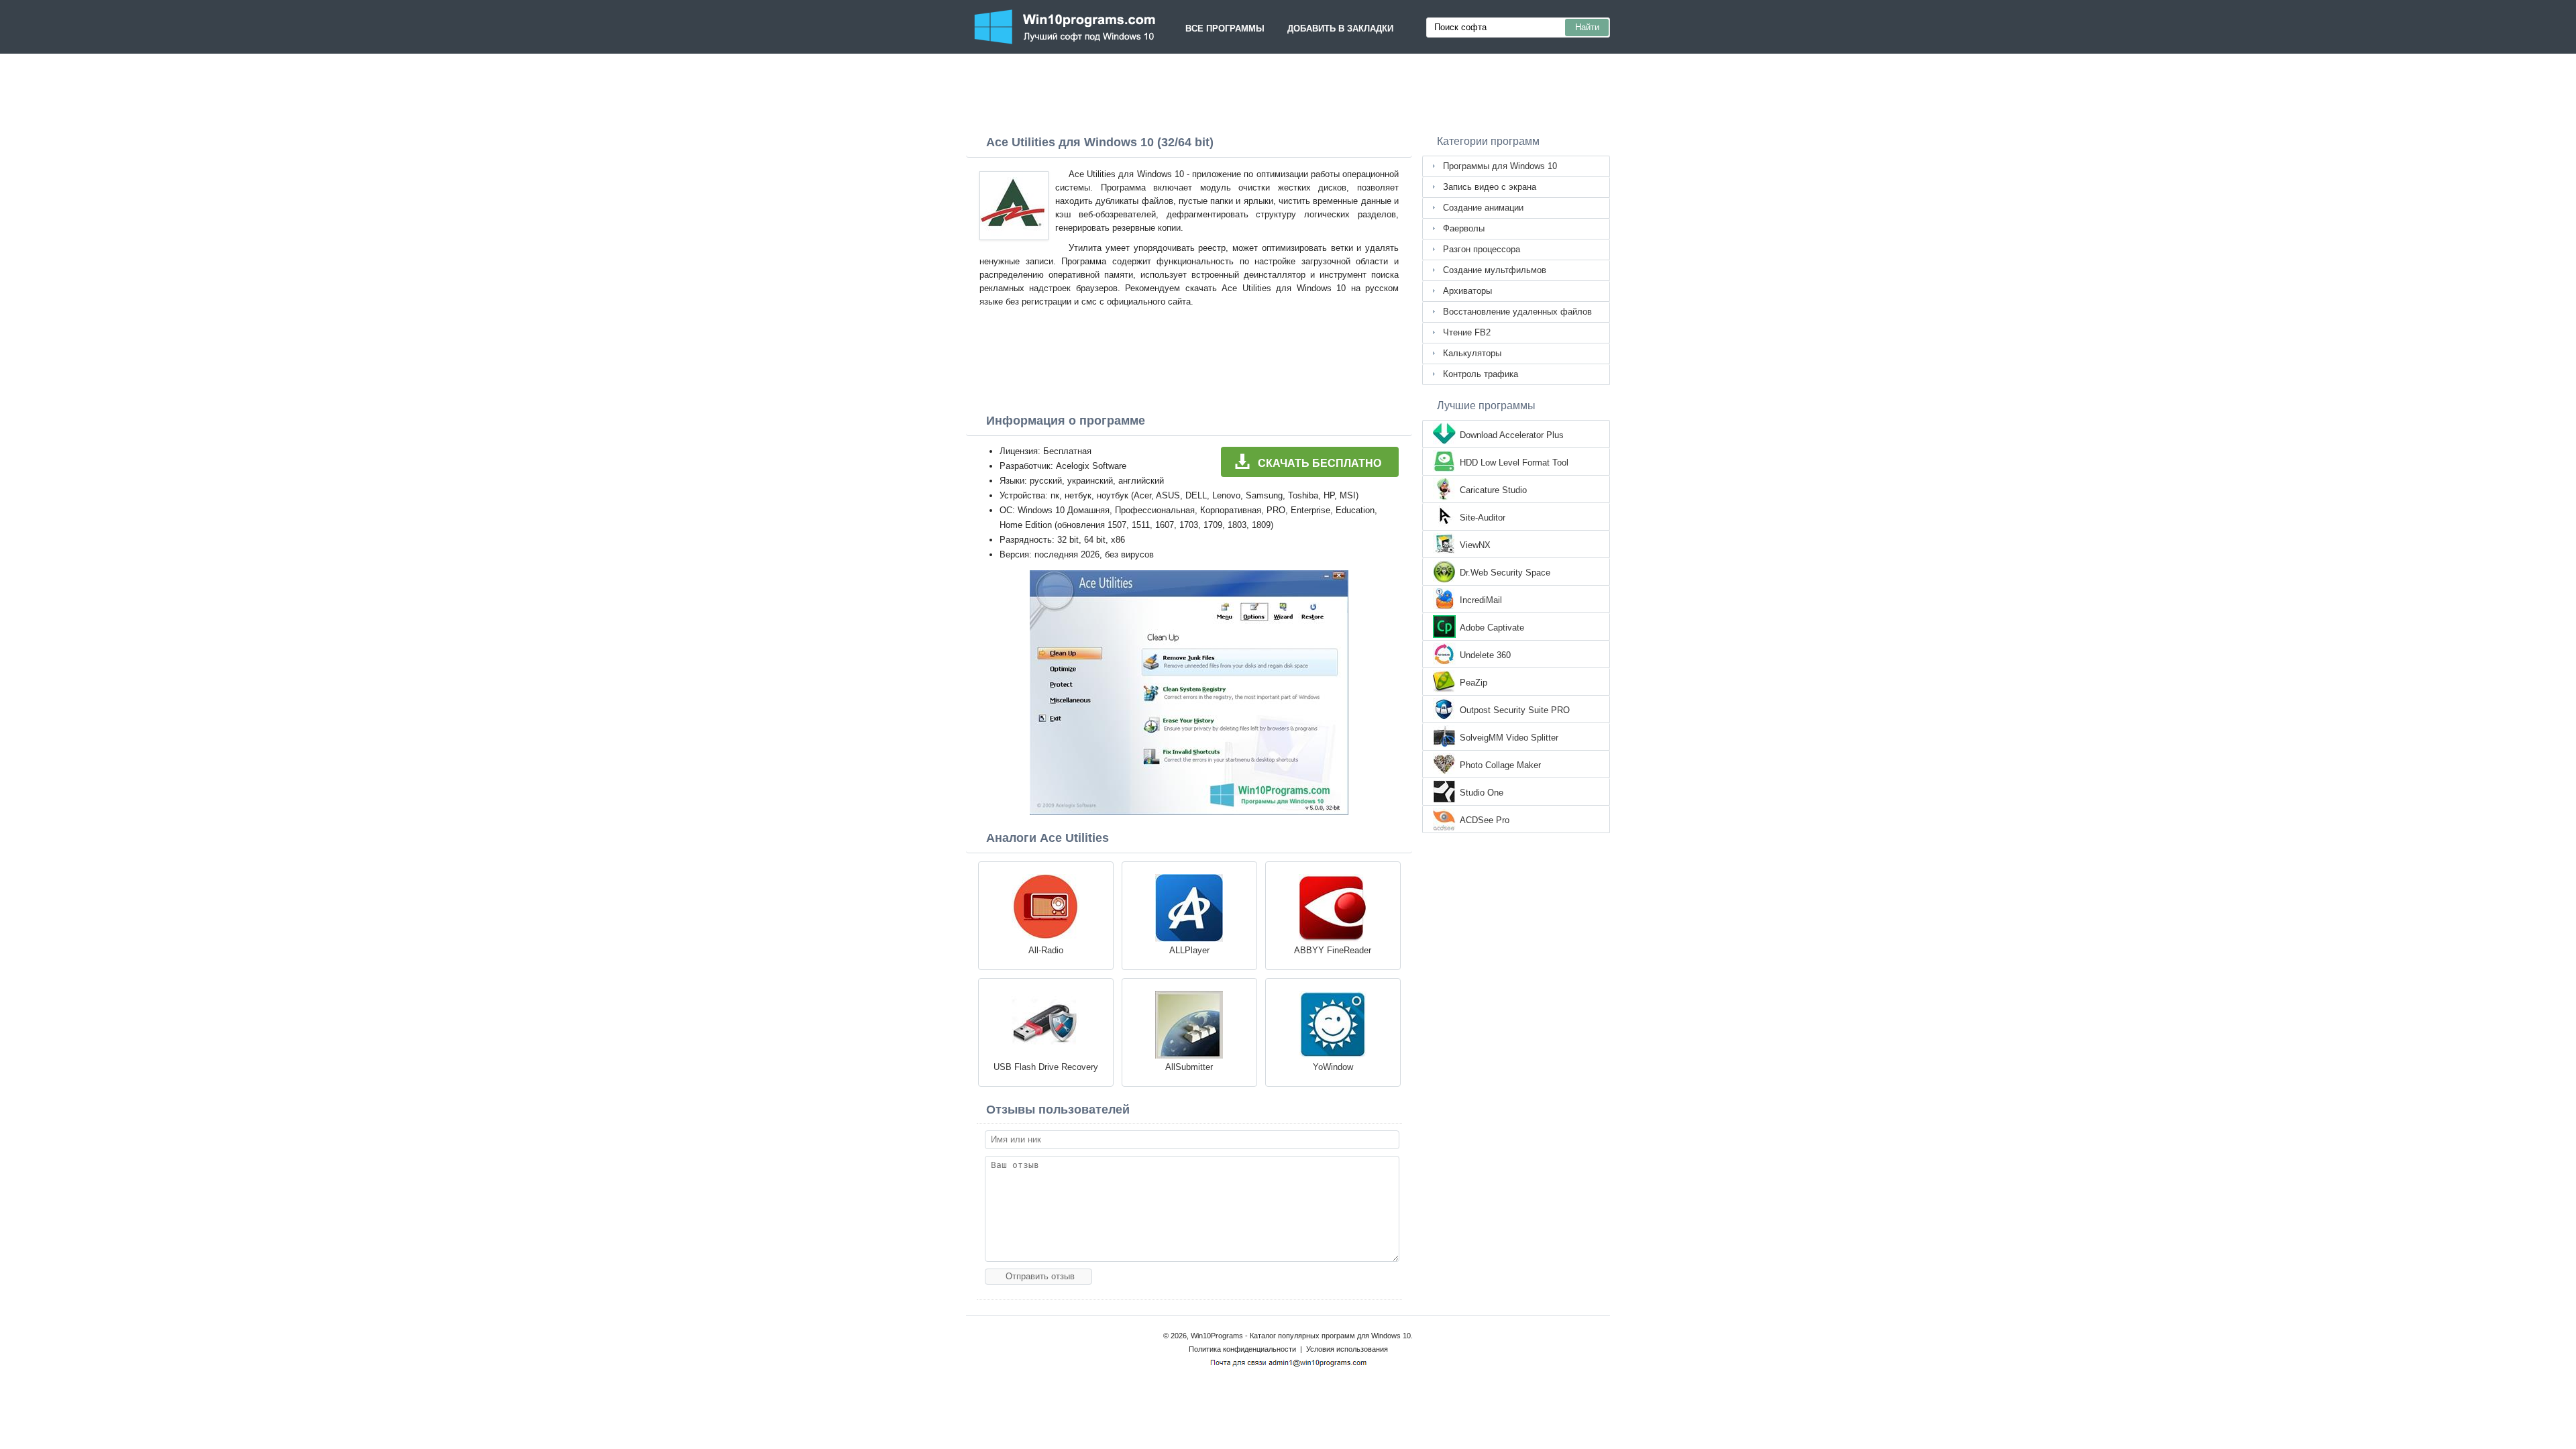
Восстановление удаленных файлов (1517, 312)
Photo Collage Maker (1500, 765)
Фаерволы (1464, 228)
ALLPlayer (1189, 950)
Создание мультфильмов (1495, 270)
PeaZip (1473, 683)
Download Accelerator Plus (1512, 435)
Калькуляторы (1472, 353)
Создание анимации (1483, 208)
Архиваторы (1467, 291)
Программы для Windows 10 (1500, 166)
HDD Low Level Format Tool (1514, 463)
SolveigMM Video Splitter (1509, 738)
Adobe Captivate (1492, 628)
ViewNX (1475, 545)
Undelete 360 (1485, 655)
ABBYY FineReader (1333, 950)
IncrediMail (1481, 600)
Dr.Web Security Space (1505, 573)
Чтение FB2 (1467, 332)
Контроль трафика (1481, 374)
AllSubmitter (1189, 1067)
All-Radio (1046, 950)
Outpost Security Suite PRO (1515, 710)
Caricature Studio (1493, 490)
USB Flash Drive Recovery (1046, 1067)
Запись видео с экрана (1490, 187)
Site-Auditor (1483, 518)
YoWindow (1333, 1067)
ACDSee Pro (1485, 820)
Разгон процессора (1482, 249)
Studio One (1482, 793)
